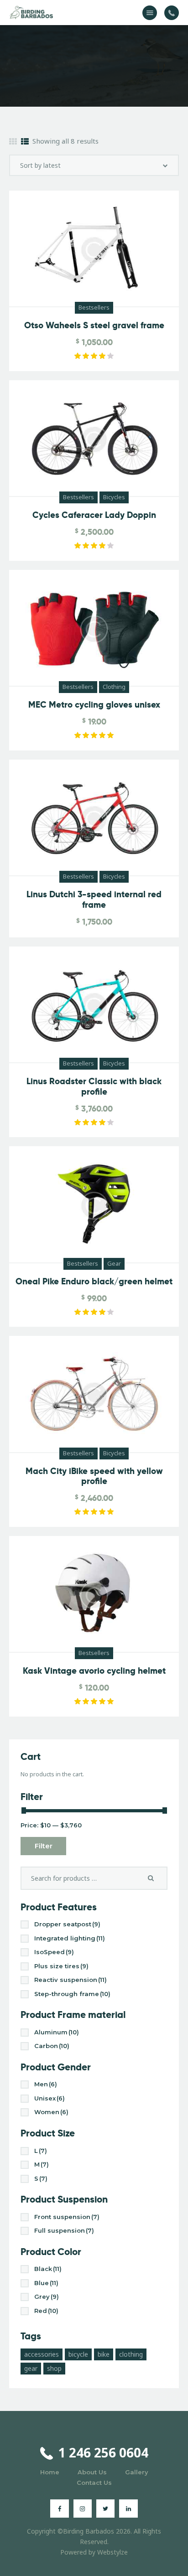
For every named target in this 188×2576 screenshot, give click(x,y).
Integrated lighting (70, 1938)
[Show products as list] (25, 142)
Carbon (52, 2046)
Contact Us (94, 2483)
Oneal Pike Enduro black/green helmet (94, 1282)
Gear (114, 1263)
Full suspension (64, 2230)
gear (31, 2368)
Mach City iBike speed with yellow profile (94, 1477)
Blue (46, 2283)
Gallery (137, 2472)
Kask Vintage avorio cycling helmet (94, 1671)
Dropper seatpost (67, 1924)
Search (154, 1878)
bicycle (78, 2354)
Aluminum (57, 2032)
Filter (44, 1846)
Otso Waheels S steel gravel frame (94, 326)
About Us (92, 2472)
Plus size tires (61, 1966)
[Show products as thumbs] (13, 142)
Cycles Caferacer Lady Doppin (94, 515)
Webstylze (112, 2552)
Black (48, 2269)
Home (50, 2472)
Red (46, 2311)
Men (46, 2084)
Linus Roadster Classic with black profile (94, 1087)
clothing (131, 2354)
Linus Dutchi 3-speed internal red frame (94, 900)
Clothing (114, 687)
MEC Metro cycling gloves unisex (94, 705)
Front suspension (67, 2217)
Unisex (50, 2098)
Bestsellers (94, 307)
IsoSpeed (54, 1952)
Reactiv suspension (70, 1980)
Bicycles (114, 497)
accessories (42, 2354)
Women (51, 2112)
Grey (47, 2297)
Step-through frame (72, 1994)
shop (54, 2368)
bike (104, 2354)
